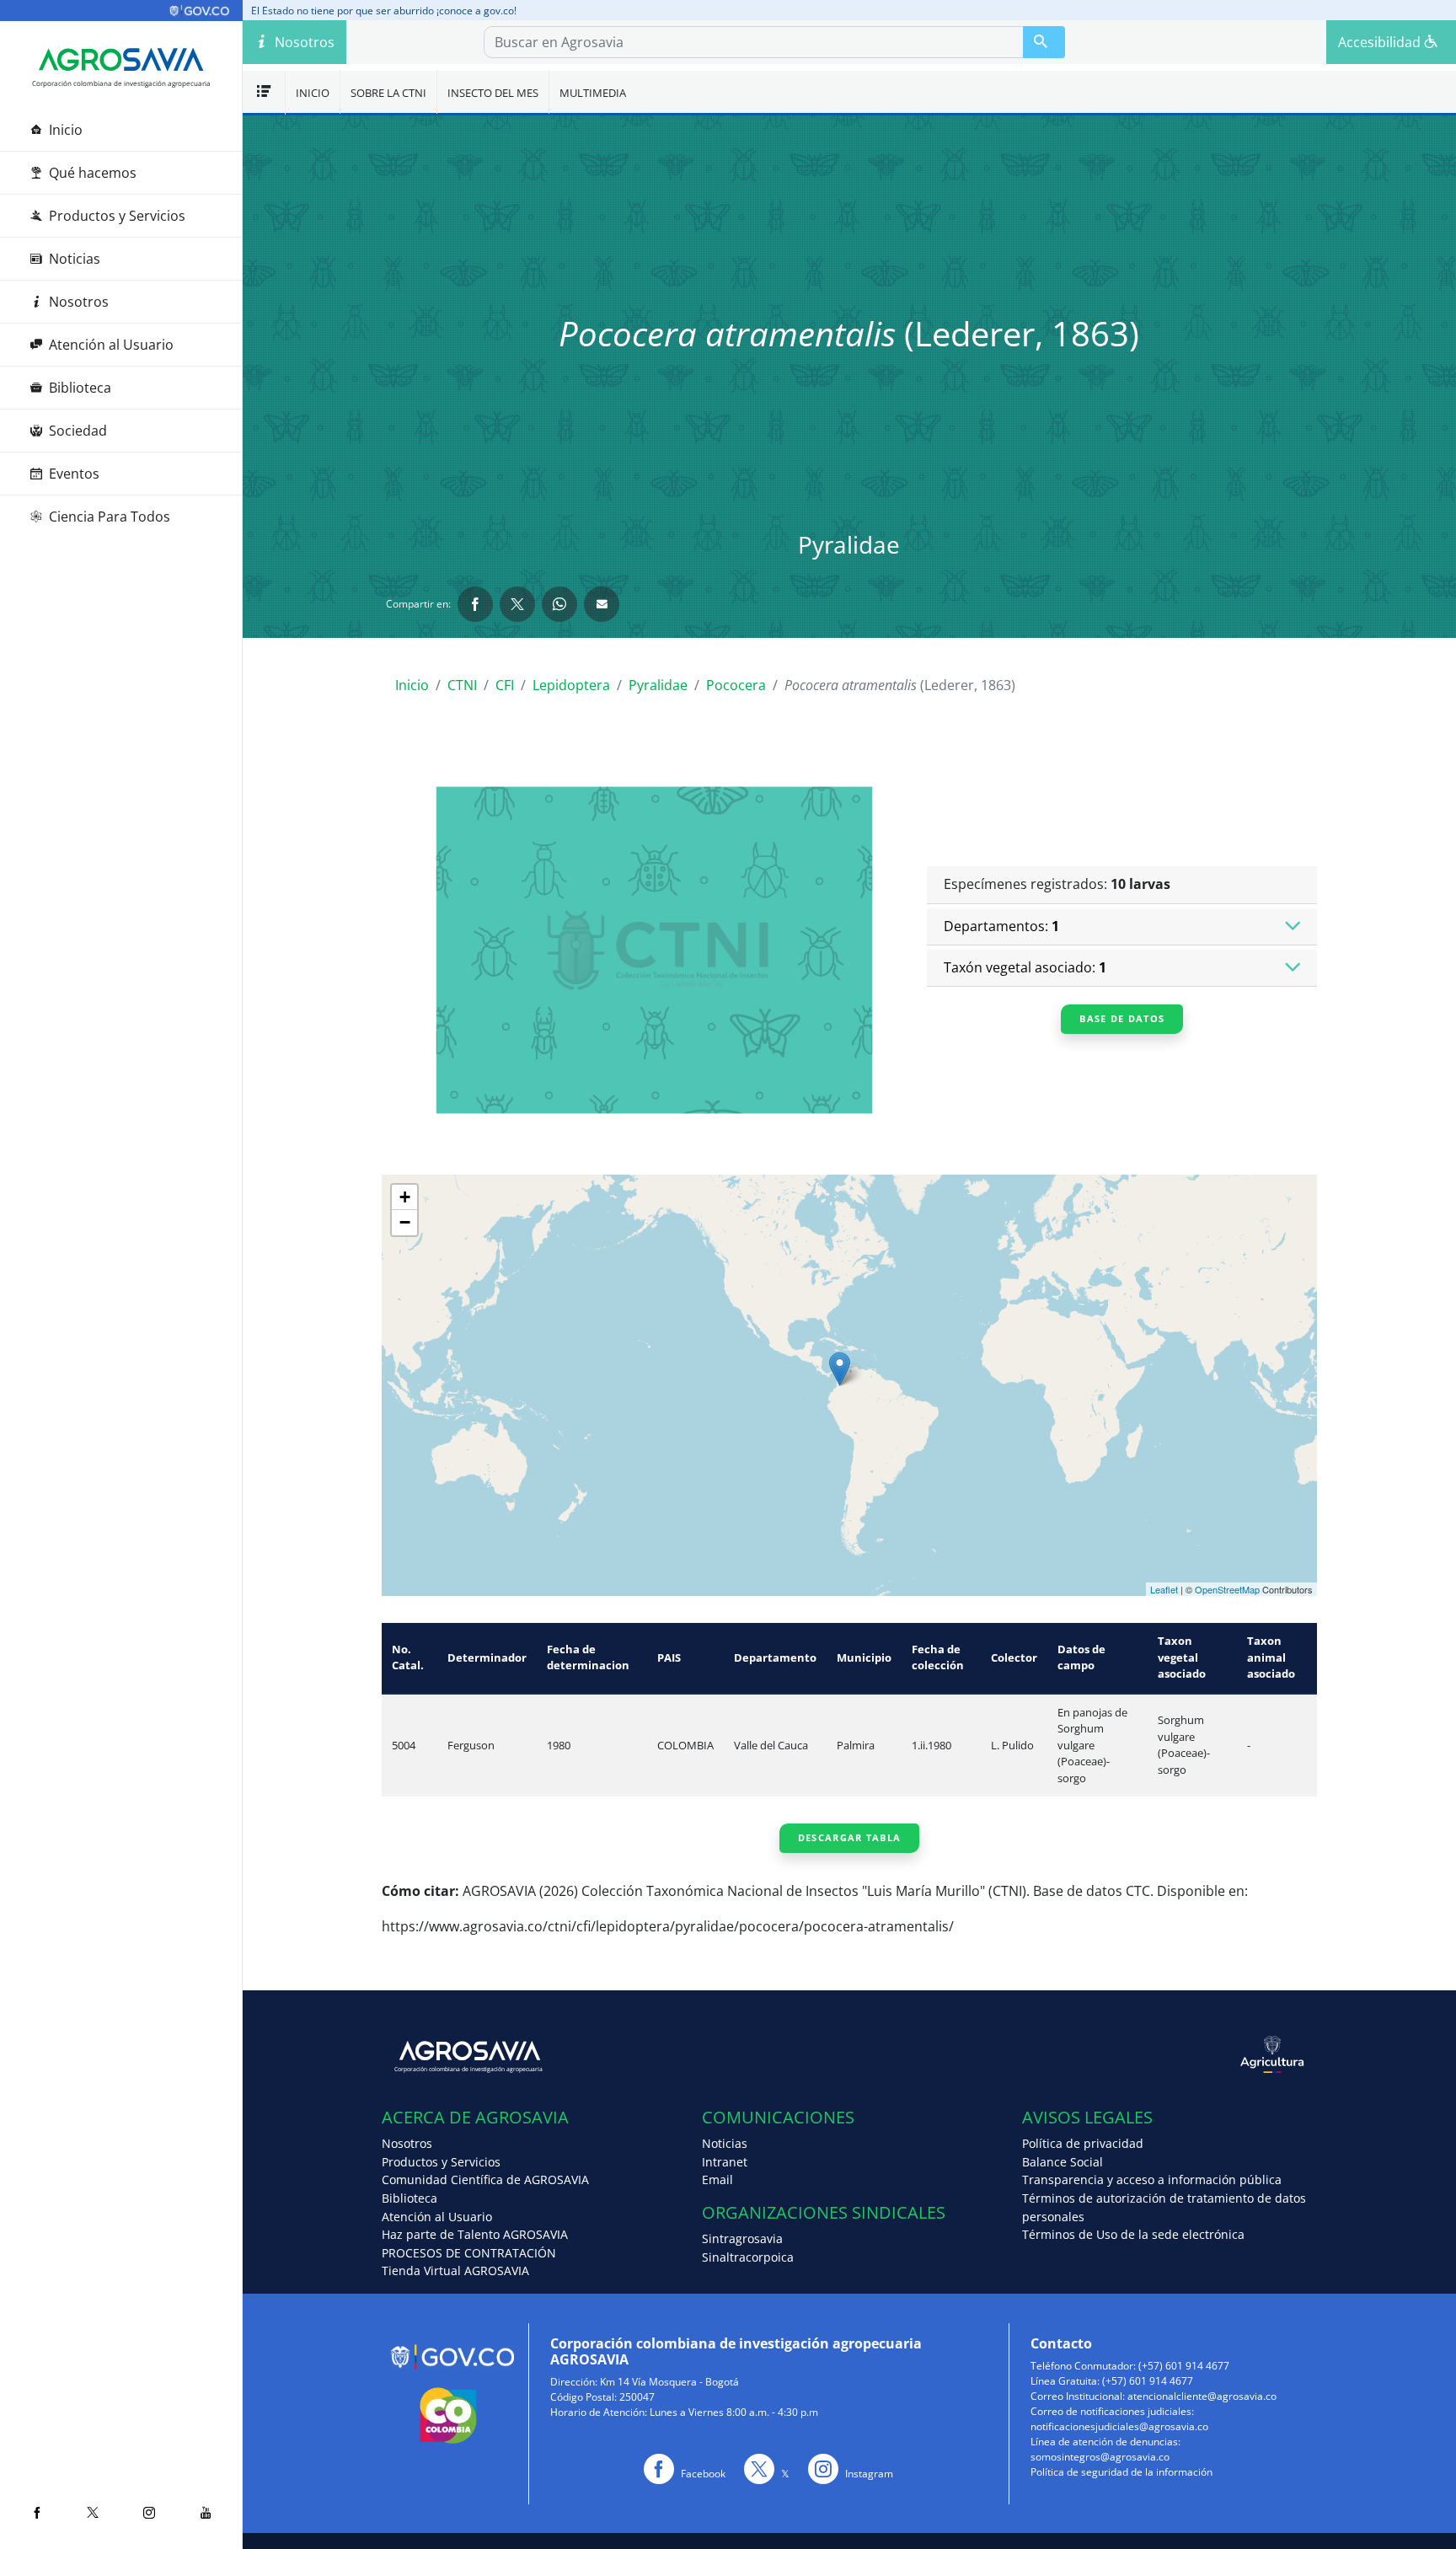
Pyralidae (658, 685)
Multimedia (593, 93)
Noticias (75, 259)
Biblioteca (80, 388)
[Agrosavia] (121, 60)
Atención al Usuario (111, 345)
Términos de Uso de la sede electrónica (1133, 2234)
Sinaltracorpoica (748, 2257)
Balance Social (1063, 2162)
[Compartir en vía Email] (602, 604)
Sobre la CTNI (388, 93)
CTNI (462, 685)
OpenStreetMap (1227, 1589)
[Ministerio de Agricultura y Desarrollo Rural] (1083, 2054)
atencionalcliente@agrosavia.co (1202, 2396)
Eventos (74, 474)
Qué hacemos (93, 173)
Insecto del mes (493, 93)
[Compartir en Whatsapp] (559, 604)
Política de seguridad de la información (1121, 2472)
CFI (505, 685)
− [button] (405, 1222)
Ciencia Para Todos (110, 517)
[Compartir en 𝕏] (517, 604)
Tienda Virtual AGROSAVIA (455, 2271)
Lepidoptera (571, 685)
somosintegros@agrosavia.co (1100, 2457)
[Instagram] (149, 2513)
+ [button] (405, 1197)
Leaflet (1164, 1589)
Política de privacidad (1083, 2143)
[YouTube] (205, 2513)
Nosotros (79, 302)
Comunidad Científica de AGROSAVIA (485, 2180)
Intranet (725, 2162)
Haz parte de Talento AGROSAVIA (475, 2234)
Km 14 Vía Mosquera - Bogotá (669, 2382)
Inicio (66, 130)
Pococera (736, 685)
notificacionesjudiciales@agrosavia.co (1119, 2426)
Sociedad (78, 431)
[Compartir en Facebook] (475, 604)
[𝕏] (93, 2513)
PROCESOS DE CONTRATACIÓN (469, 2253)
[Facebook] (37, 2513)
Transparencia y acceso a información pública (1152, 2180)
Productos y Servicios (117, 216)
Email (717, 2180)
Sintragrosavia (742, 2238)
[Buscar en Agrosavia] (1044, 42)
